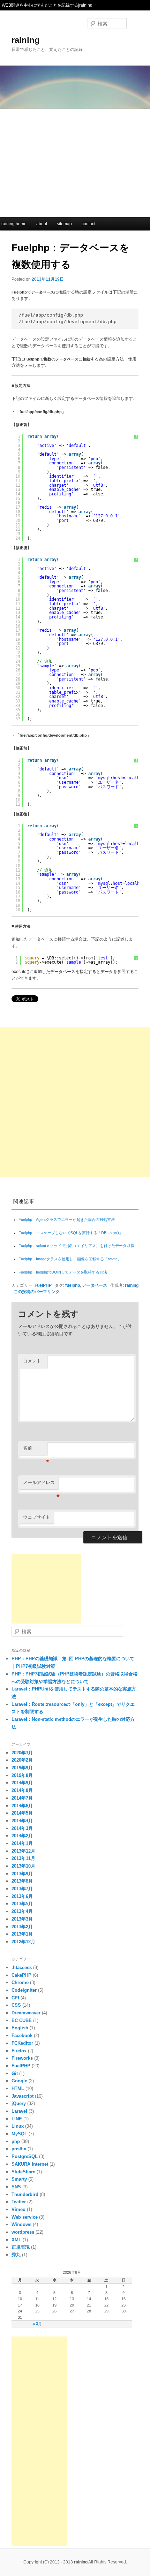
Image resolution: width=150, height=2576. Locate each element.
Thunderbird (25, 2194)
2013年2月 (22, 1927)
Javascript (22, 2096)
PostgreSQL (25, 2156)
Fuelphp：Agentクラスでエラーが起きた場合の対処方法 (67, 1219)
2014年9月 (22, 1783)
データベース (95, 1285)
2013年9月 (22, 1874)
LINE (17, 2119)
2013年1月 (22, 1934)
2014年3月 (22, 1828)
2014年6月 (22, 1806)
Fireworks (22, 2058)
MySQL (19, 2134)
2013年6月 (22, 1896)
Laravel (19, 2111)
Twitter (19, 2202)
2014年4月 (22, 1821)
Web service (25, 2217)
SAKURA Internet (30, 2164)
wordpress (23, 2232)
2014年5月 (22, 1813)
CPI (15, 1998)
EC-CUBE (22, 2020)
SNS (16, 2187)
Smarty (19, 2179)
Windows (21, 2224)
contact (88, 224)
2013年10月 (23, 1866)
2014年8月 (22, 1790)
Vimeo (18, 2209)
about (42, 224)
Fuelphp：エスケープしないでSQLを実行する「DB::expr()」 (71, 1233)
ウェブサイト (37, 1517)
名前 (35, 1450)
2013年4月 (22, 1911)
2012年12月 (23, 1942)
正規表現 (21, 2247)
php (16, 2141)
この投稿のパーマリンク (37, 1291)
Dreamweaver (26, 2013)
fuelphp (73, 1285)
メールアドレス (41, 1485)
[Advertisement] (75, 161)
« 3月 (37, 2324)
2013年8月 (22, 1881)
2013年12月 (23, 1851)
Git (15, 2073)
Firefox (19, 2051)
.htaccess (22, 1967)
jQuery (19, 2103)
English (20, 2028)
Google (19, 2081)
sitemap (64, 224)
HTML (18, 2088)
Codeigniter (24, 1990)
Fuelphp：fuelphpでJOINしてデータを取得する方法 (63, 1272)
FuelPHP (43, 1285)
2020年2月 (22, 1760)
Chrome (20, 1982)
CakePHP (21, 1975)
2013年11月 (23, 1858)
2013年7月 (22, 1889)
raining (26, 40)
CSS (16, 2005)
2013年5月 (22, 1904)
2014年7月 (22, 1798)
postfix (19, 2149)
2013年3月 (22, 1919)
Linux (18, 2126)
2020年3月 (22, 1753)
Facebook (22, 2035)
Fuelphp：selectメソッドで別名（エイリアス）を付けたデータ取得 (76, 1246)
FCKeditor (22, 2043)
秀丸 (16, 2255)
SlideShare (23, 2172)
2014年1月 (22, 1843)
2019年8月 (22, 1775)
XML (16, 2240)
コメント (32, 1361)
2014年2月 (22, 1836)
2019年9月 (22, 1768)
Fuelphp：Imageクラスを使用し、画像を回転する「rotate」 (70, 1259)
